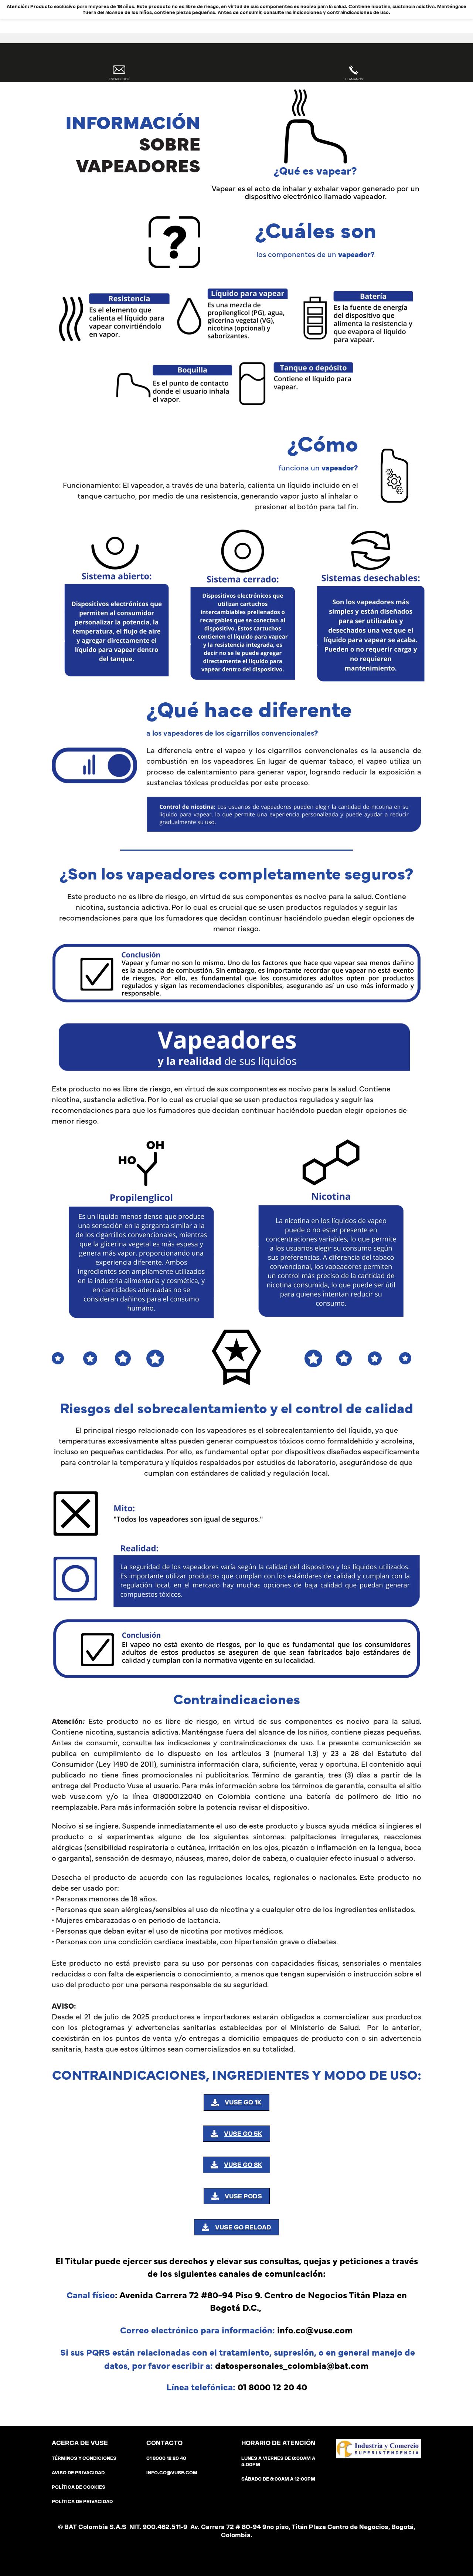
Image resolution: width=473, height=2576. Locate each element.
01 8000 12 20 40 (166, 2458)
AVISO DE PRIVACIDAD (78, 2473)
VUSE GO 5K (243, 2134)
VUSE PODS (243, 2196)
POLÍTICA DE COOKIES (79, 2487)
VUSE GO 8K (243, 2165)
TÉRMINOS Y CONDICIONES (84, 2458)
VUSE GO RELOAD (243, 2227)
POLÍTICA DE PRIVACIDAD (82, 2501)
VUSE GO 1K (243, 2102)
